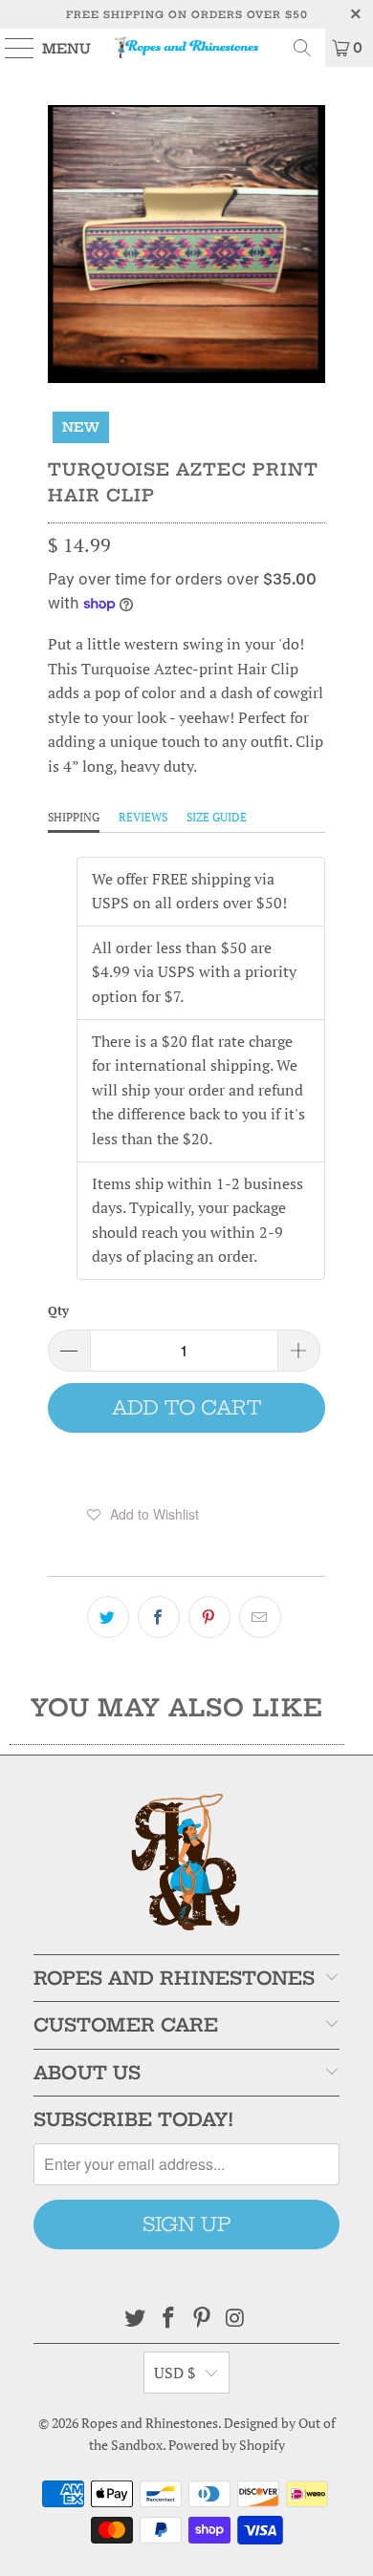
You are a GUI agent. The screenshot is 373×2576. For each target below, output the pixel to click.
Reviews (143, 817)
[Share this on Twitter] (108, 1617)
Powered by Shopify (227, 2445)
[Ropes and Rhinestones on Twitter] (136, 2319)
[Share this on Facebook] (159, 1617)
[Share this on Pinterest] (209, 1617)
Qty (58, 1310)
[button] (143, 1514)
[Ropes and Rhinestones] (187, 48)
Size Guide (217, 817)
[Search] (302, 48)
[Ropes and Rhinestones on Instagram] (235, 2319)
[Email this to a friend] (260, 1617)
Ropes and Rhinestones (150, 2423)
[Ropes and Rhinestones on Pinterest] (203, 2319)
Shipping (74, 817)
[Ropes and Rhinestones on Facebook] (169, 2319)
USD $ (175, 2373)
